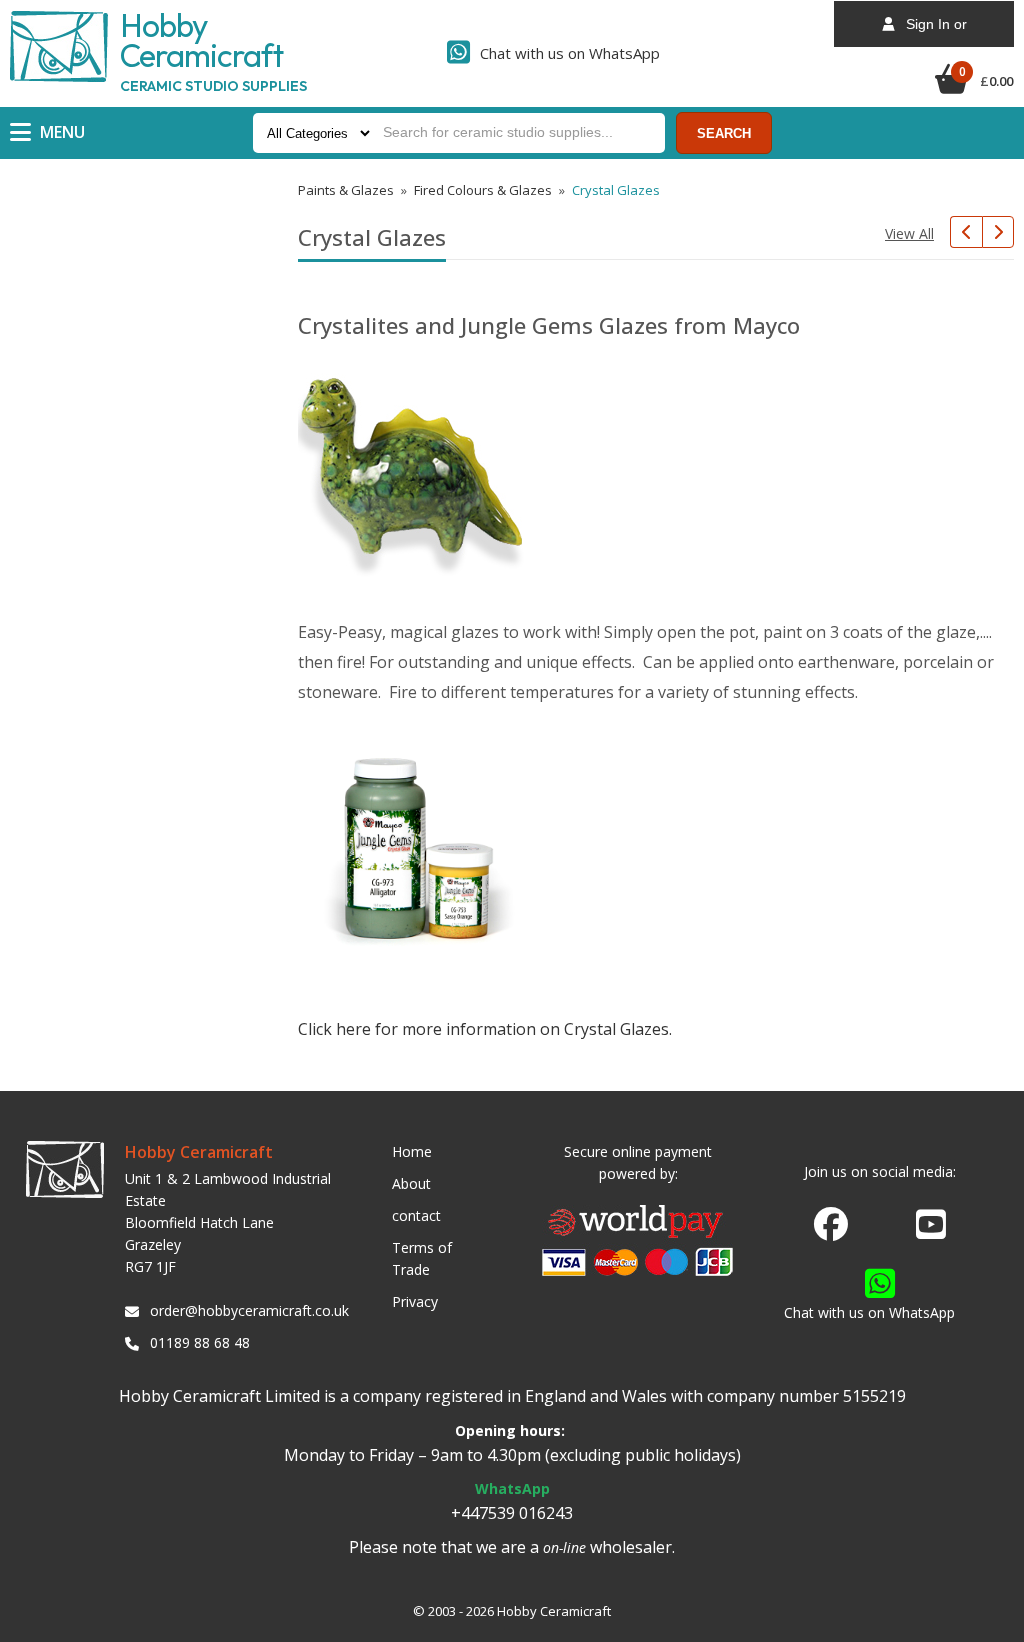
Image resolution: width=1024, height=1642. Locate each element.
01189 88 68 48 (200, 1342)
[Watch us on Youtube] (931, 1230)
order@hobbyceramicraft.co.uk (246, 1310)
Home (412, 1151)
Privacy (415, 1301)
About (411, 1183)
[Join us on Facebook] (831, 1225)
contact (416, 1215)
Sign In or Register (930, 31)
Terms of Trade (422, 1258)
